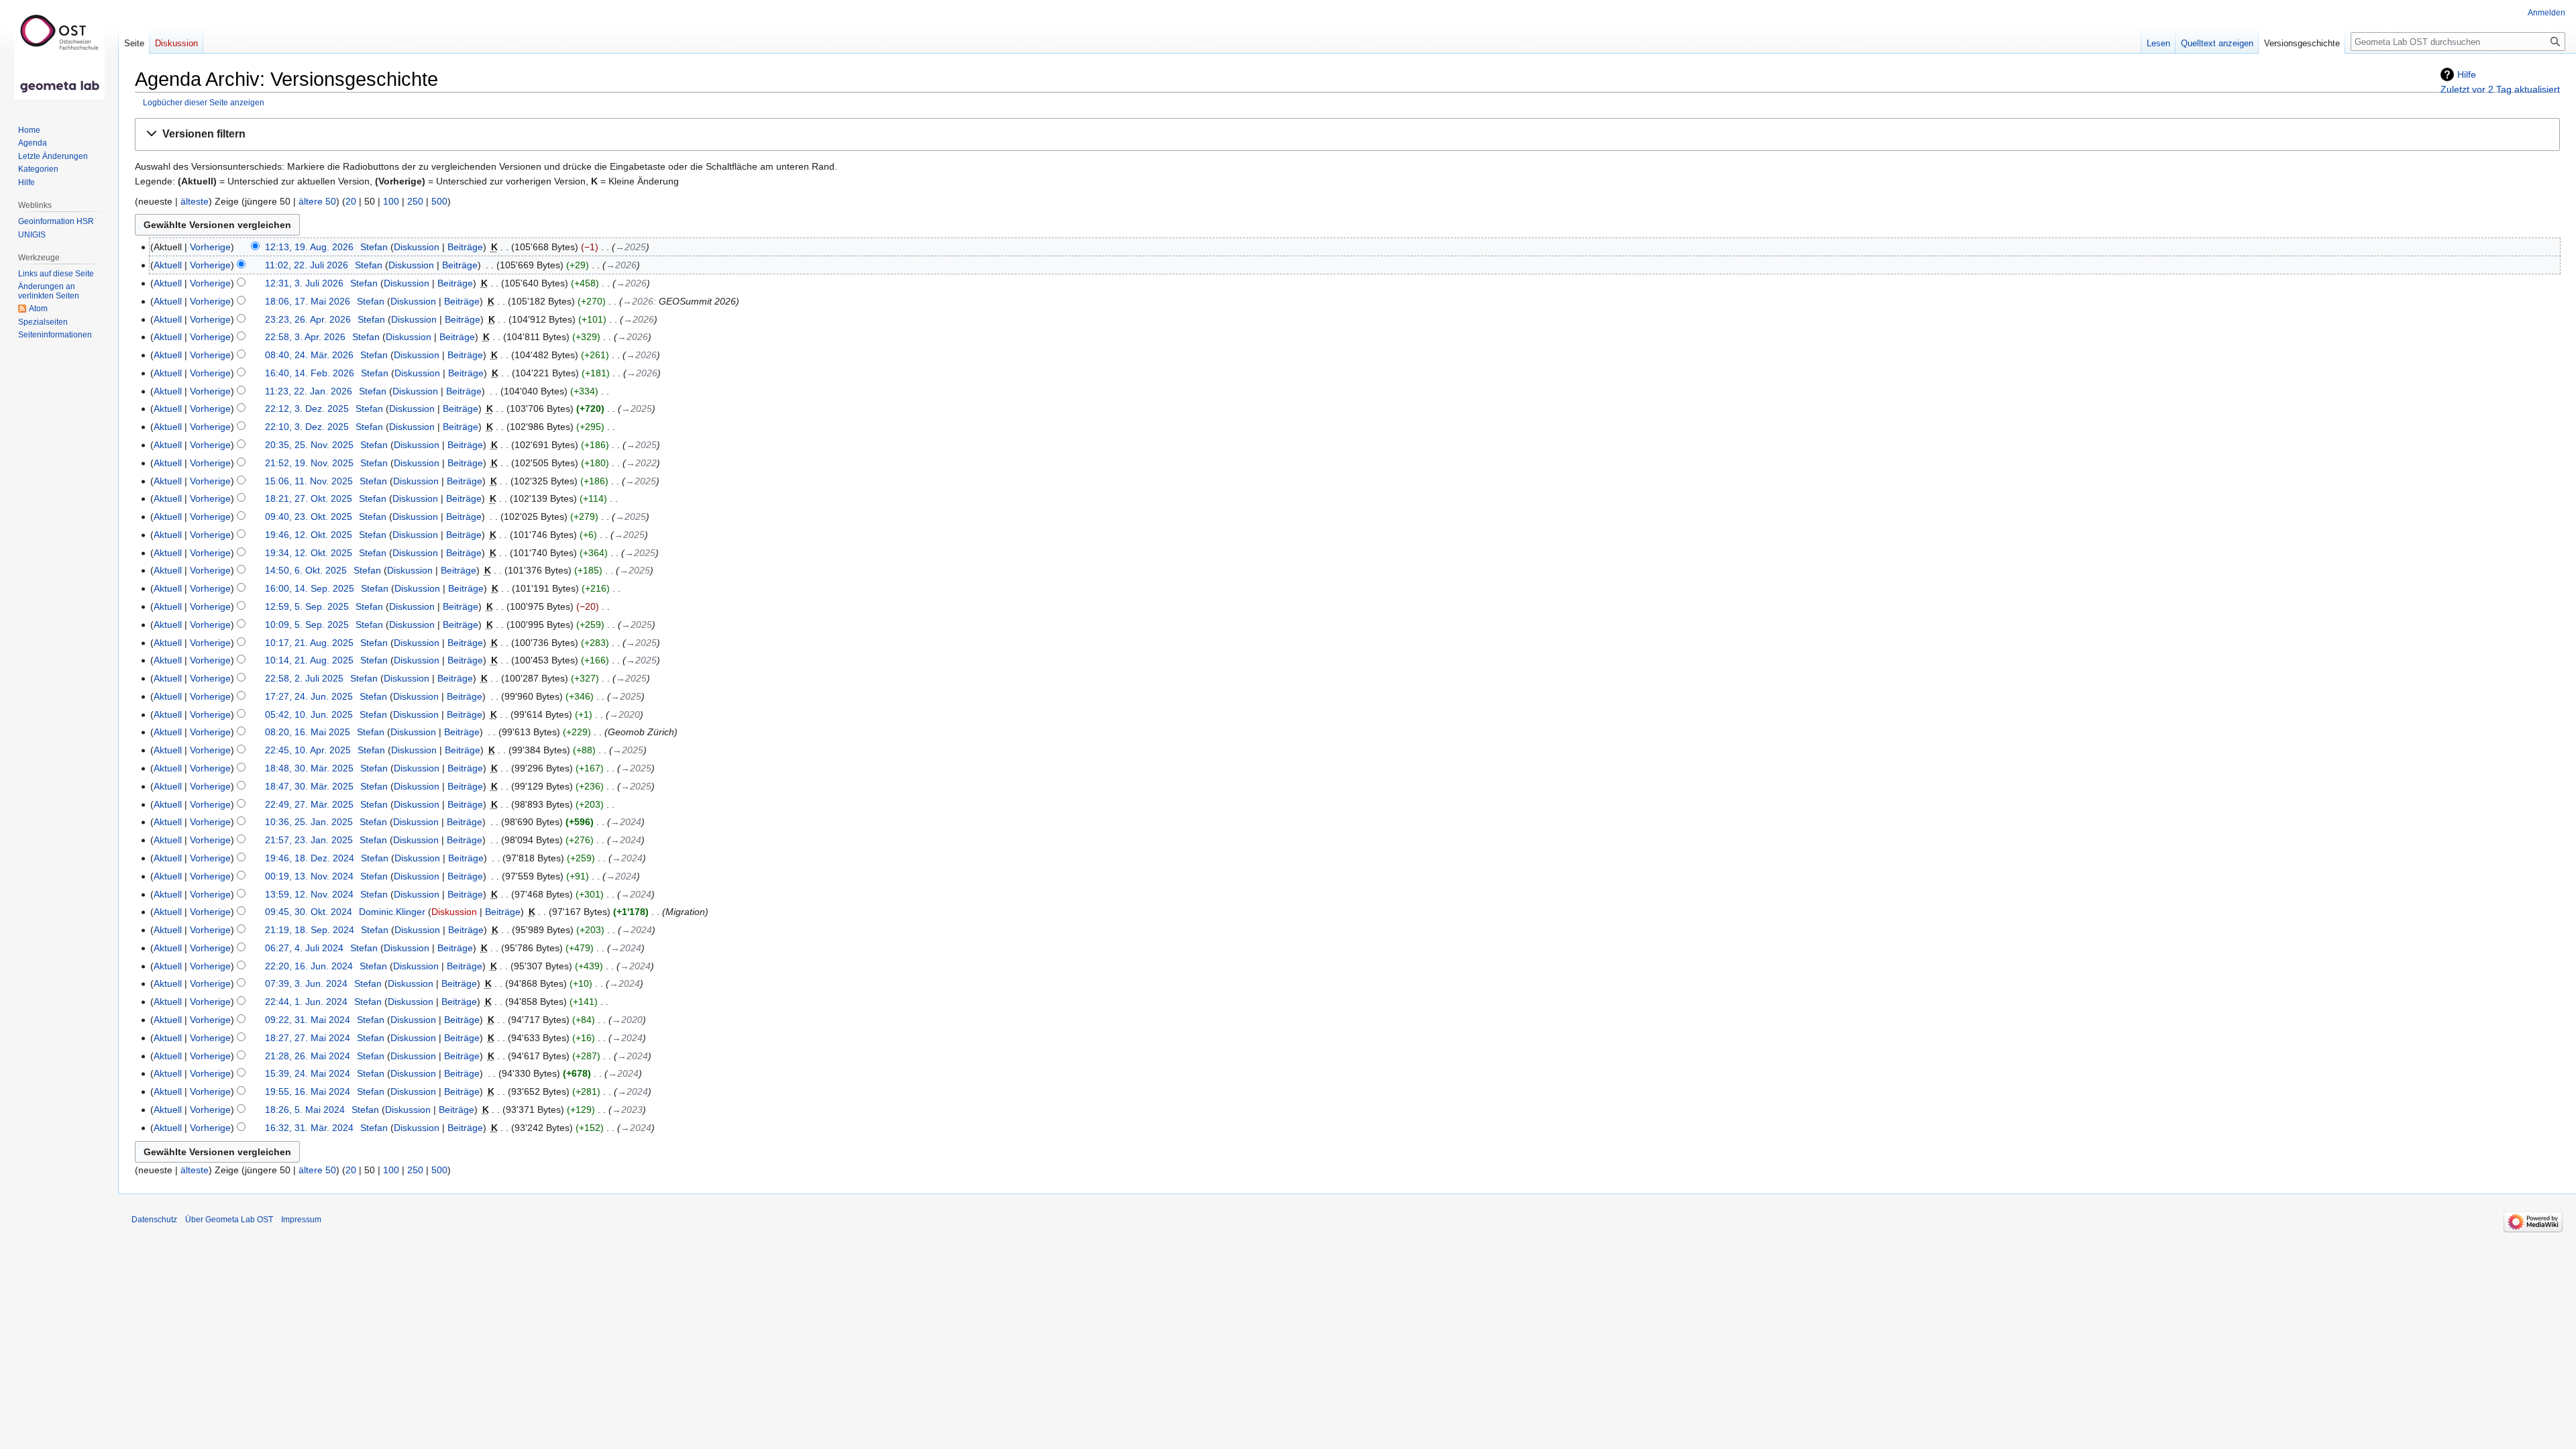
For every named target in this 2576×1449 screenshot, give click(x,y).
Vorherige (210, 247)
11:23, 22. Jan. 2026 (309, 391)
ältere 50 (317, 201)
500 (439, 201)
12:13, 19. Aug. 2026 (309, 247)
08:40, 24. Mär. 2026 (309, 355)
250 (415, 201)
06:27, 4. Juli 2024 (304, 948)
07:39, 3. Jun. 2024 (306, 983)
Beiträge (465, 247)
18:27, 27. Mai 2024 (308, 1038)
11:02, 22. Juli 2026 (307, 265)
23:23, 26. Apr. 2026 (308, 319)
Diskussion (417, 247)
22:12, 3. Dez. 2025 (307, 409)
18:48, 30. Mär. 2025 (309, 768)
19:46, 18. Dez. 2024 (310, 858)
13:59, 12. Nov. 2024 (309, 894)
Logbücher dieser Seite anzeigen (204, 102)
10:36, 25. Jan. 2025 (309, 822)
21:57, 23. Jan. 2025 (309, 840)
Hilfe (2467, 74)
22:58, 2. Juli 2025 (304, 678)
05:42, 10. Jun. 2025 (309, 714)
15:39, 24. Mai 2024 (308, 1073)
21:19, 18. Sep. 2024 (310, 930)
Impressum (301, 1220)
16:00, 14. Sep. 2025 (310, 588)
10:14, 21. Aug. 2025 (309, 660)
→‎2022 (641, 463)
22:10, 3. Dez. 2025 (307, 427)
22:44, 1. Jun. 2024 (306, 1002)
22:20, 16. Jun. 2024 (309, 966)
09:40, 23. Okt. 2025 (309, 517)
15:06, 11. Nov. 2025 (309, 481)
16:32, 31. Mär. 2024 (309, 1128)
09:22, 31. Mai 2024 (308, 1020)
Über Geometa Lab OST (229, 1220)
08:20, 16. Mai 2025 (308, 732)
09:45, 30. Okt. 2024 (309, 912)
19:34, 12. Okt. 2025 (309, 553)
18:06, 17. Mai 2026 (308, 301)
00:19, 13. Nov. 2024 (309, 876)
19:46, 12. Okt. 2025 (309, 535)
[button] (1347, 135)
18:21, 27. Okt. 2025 (309, 498)
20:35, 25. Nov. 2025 (309, 445)
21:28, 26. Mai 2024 (308, 1056)
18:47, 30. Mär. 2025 (309, 786)
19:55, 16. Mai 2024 (308, 1091)
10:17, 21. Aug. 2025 (309, 643)
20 (351, 201)
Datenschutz (154, 1220)
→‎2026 (621, 265)
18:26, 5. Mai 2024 (305, 1110)
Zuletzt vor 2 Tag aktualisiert (2500, 89)
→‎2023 (627, 1110)
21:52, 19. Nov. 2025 (309, 463)
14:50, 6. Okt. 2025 (306, 570)
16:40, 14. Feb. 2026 (310, 373)
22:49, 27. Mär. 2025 (309, 804)
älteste (195, 201)
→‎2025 (631, 247)
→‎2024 (626, 822)
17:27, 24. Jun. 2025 (309, 696)
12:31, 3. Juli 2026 (304, 283)
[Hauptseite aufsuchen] (59, 54)
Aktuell (168, 265)
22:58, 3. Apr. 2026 (305, 337)
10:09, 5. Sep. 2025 (307, 625)
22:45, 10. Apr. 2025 (308, 750)
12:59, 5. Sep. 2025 (307, 606)
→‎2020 (625, 714)
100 (391, 201)
